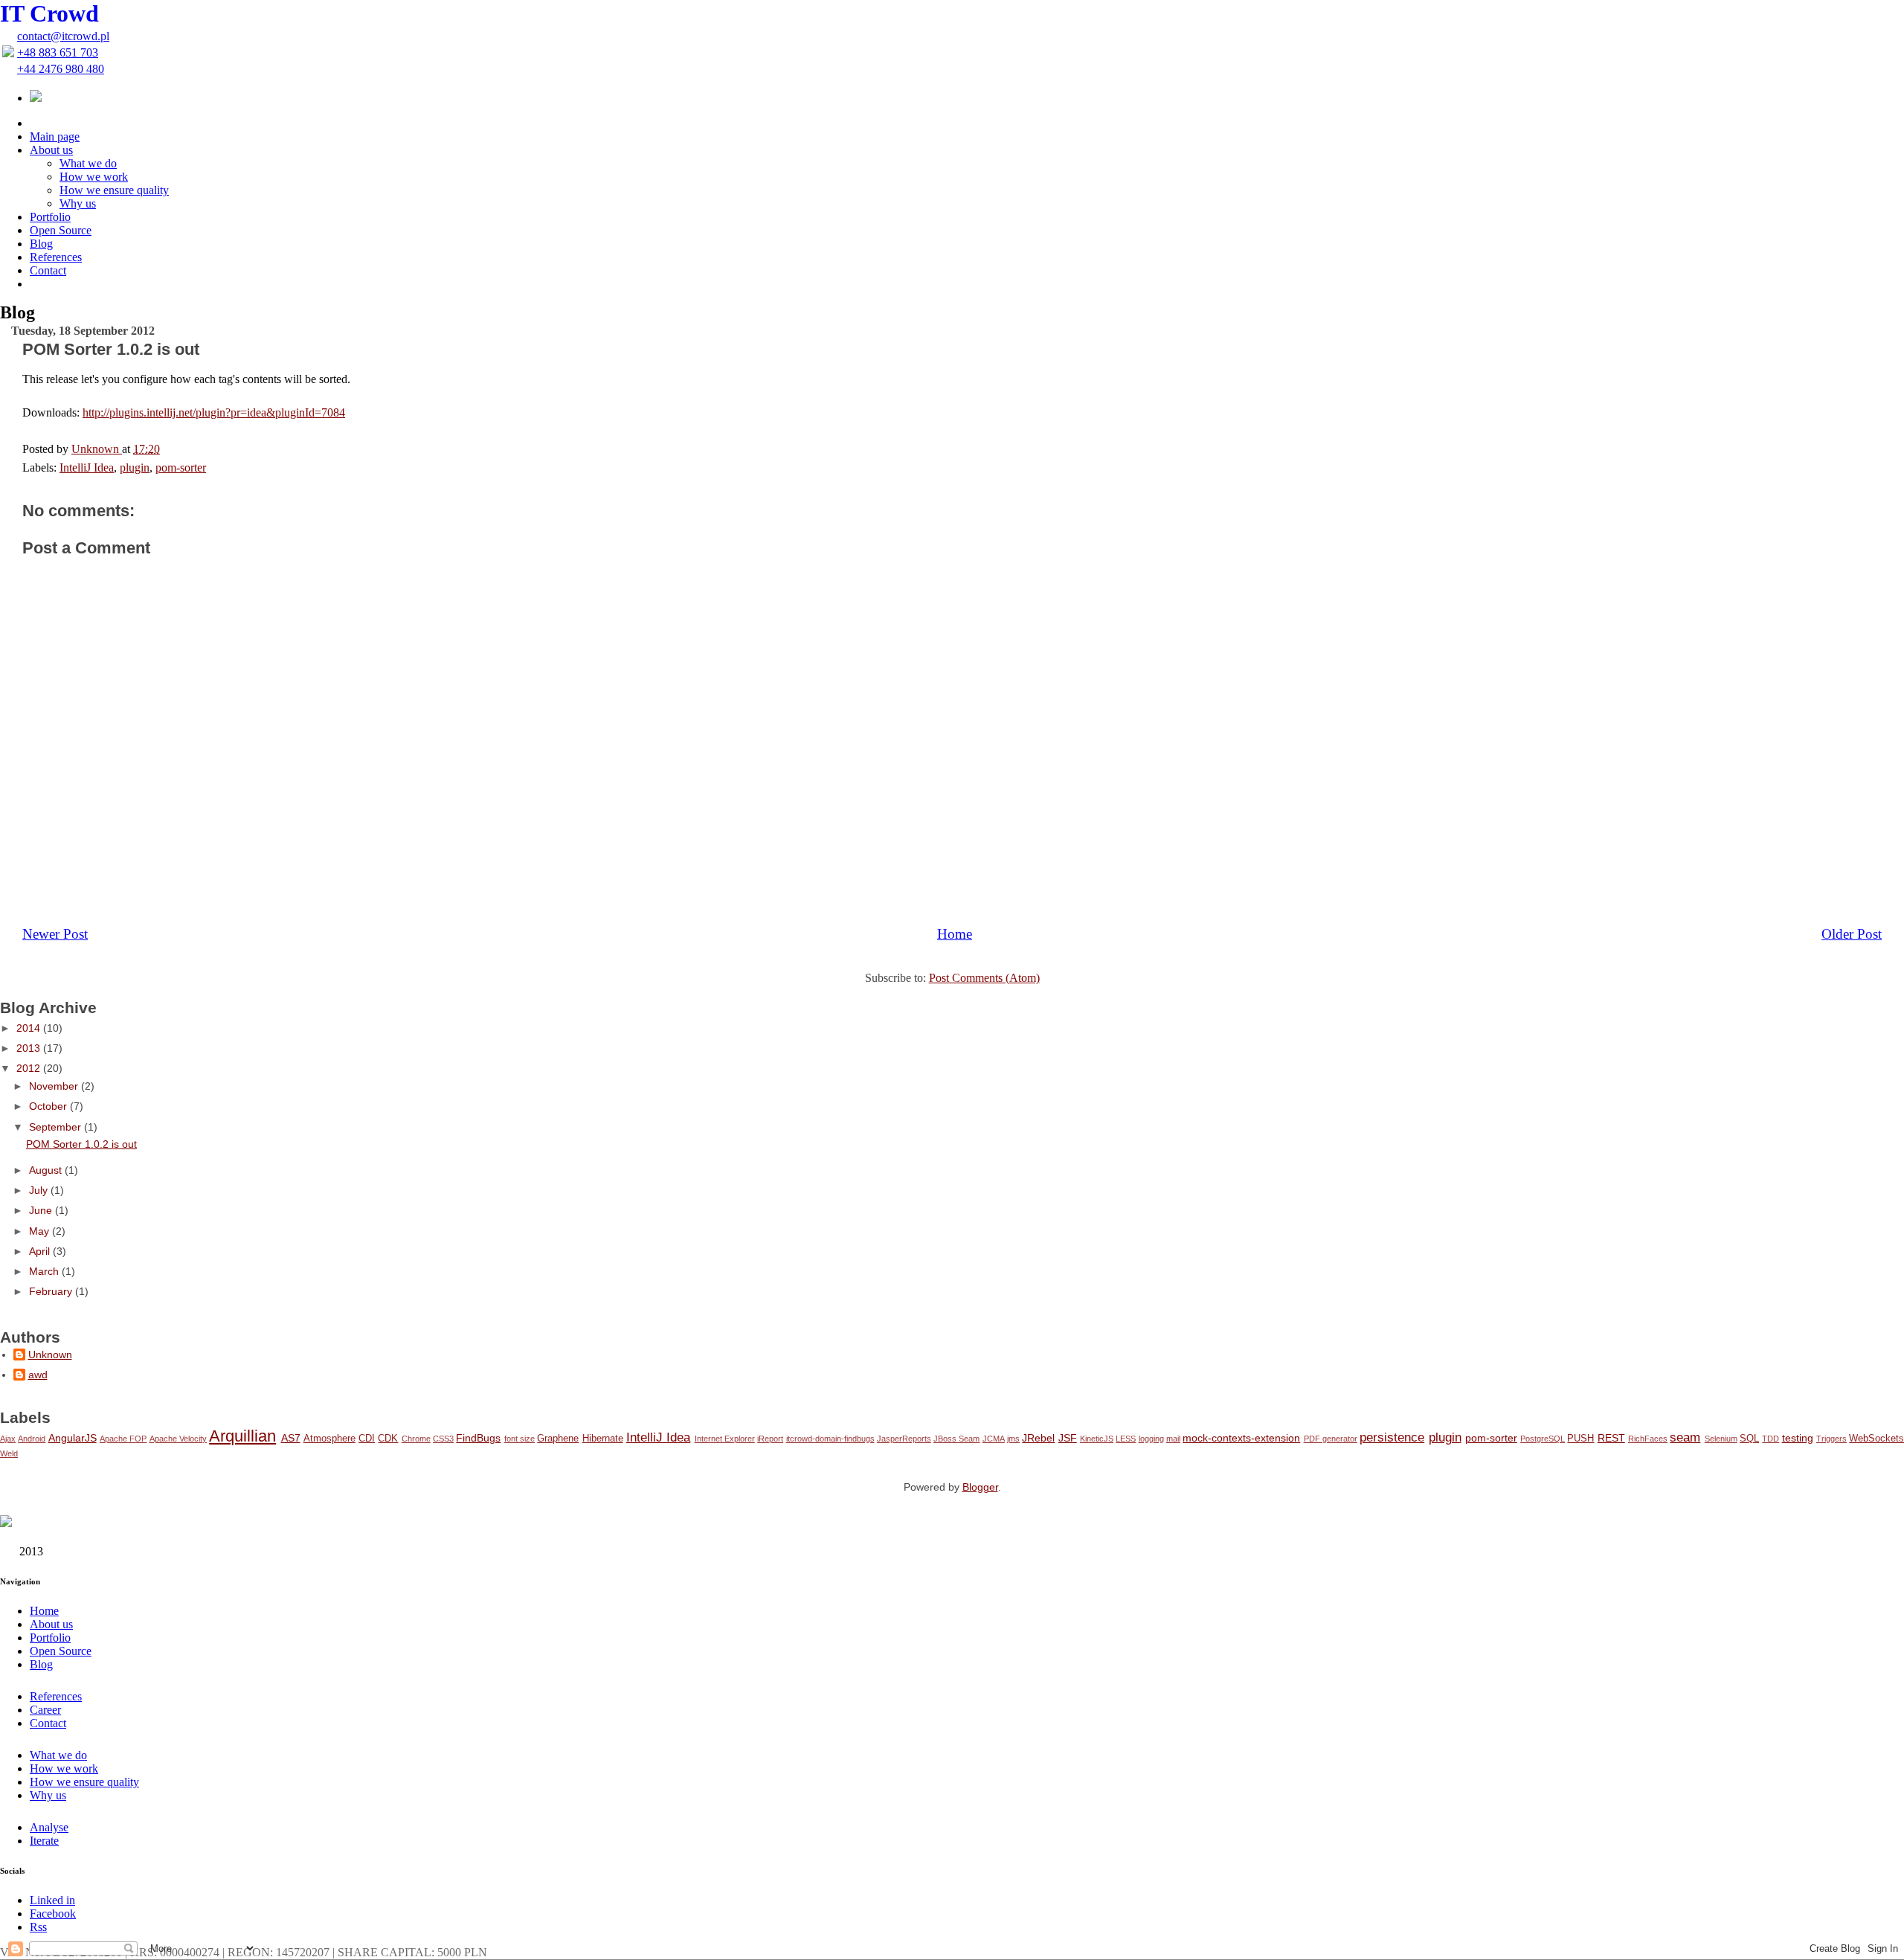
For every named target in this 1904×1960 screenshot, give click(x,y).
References (56, 257)
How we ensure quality (114, 190)
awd (38, 1375)
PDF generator (1331, 1439)
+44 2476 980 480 (61, 69)
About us (51, 150)
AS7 (291, 1438)
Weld (9, 1453)
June (42, 1210)
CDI (367, 1439)
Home (44, 1611)
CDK (388, 1439)
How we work (94, 177)
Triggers (1831, 1439)
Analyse (49, 1827)
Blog (41, 244)
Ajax (8, 1439)
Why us (78, 203)
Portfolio (50, 217)
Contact (48, 270)
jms (1013, 1439)
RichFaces (1648, 1439)
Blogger (980, 1487)
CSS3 (443, 1439)
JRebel (1038, 1438)
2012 (30, 1068)
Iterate (44, 1841)
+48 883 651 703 (58, 52)
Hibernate (603, 1439)
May (41, 1231)
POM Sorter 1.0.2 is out (81, 1144)
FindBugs (478, 1438)
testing (1798, 1438)
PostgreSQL (1543, 1439)
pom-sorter (1491, 1438)
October (49, 1106)
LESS (1126, 1439)
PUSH (1580, 1439)
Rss (38, 1927)
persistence (1392, 1437)
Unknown (50, 1355)
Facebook (53, 1914)
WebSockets (1876, 1439)
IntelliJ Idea (658, 1437)
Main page (55, 136)
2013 (30, 1048)
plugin (1445, 1437)
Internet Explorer (725, 1439)
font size (520, 1439)
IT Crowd (49, 13)
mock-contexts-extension (1241, 1438)
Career (45, 1710)
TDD (1770, 1439)
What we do (88, 163)
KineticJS (1097, 1439)
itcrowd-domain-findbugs (830, 1439)
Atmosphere (329, 1439)
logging (1151, 1439)
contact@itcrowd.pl (63, 36)
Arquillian (242, 1436)
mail (1173, 1439)
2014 (30, 1028)
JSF (1068, 1438)
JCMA (994, 1439)
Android (32, 1439)
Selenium (1721, 1439)
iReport (770, 1439)
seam (1685, 1437)
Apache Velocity (178, 1439)
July (40, 1190)
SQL (1749, 1439)
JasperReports (904, 1439)
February (52, 1291)
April (41, 1251)
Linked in (52, 1900)
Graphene (558, 1439)
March (45, 1271)
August (47, 1170)
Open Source (61, 230)
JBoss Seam (956, 1439)
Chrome (416, 1439)
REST (1611, 1438)
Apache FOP (123, 1439)
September (57, 1127)
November (55, 1086)
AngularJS (73, 1438)
